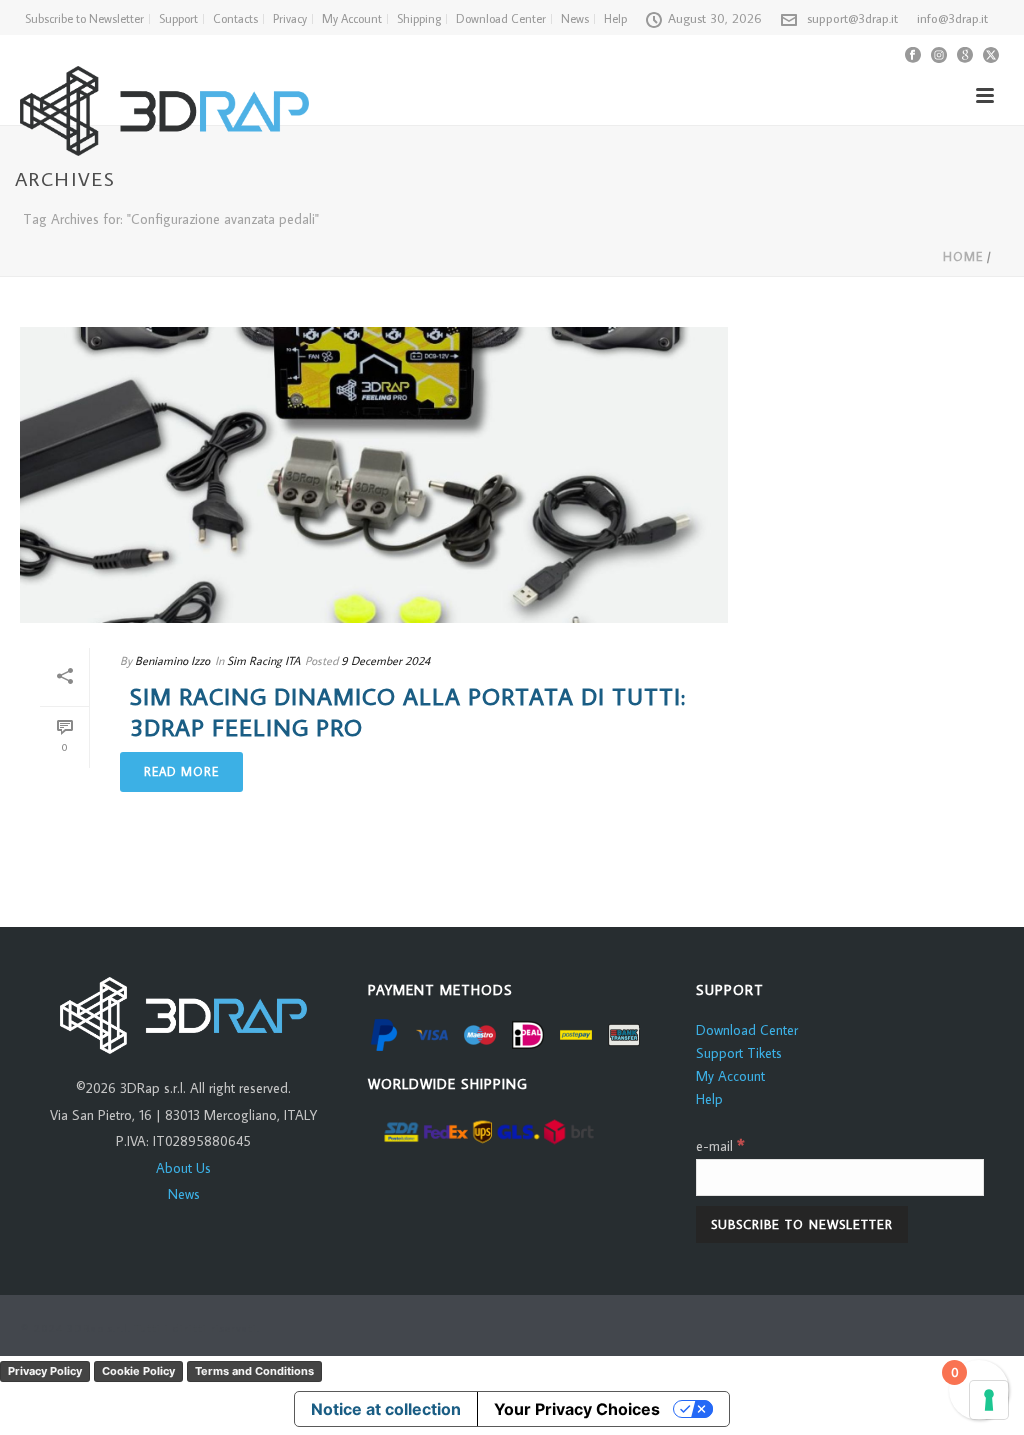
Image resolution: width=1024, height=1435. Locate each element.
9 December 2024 (385, 660)
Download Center (747, 1030)
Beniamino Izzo (172, 660)
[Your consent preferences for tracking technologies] (989, 1400)
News (184, 1194)
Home (963, 256)
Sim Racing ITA (263, 660)
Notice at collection (386, 1409)
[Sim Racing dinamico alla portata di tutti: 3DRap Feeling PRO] (374, 475)
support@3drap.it (852, 18)
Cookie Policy (138, 1371)
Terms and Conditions (254, 1371)
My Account (730, 1076)
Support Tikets (739, 1053)
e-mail (720, 1146)
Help (709, 1099)
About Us (183, 1168)
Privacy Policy (45, 1371)
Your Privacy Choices (577, 1409)
